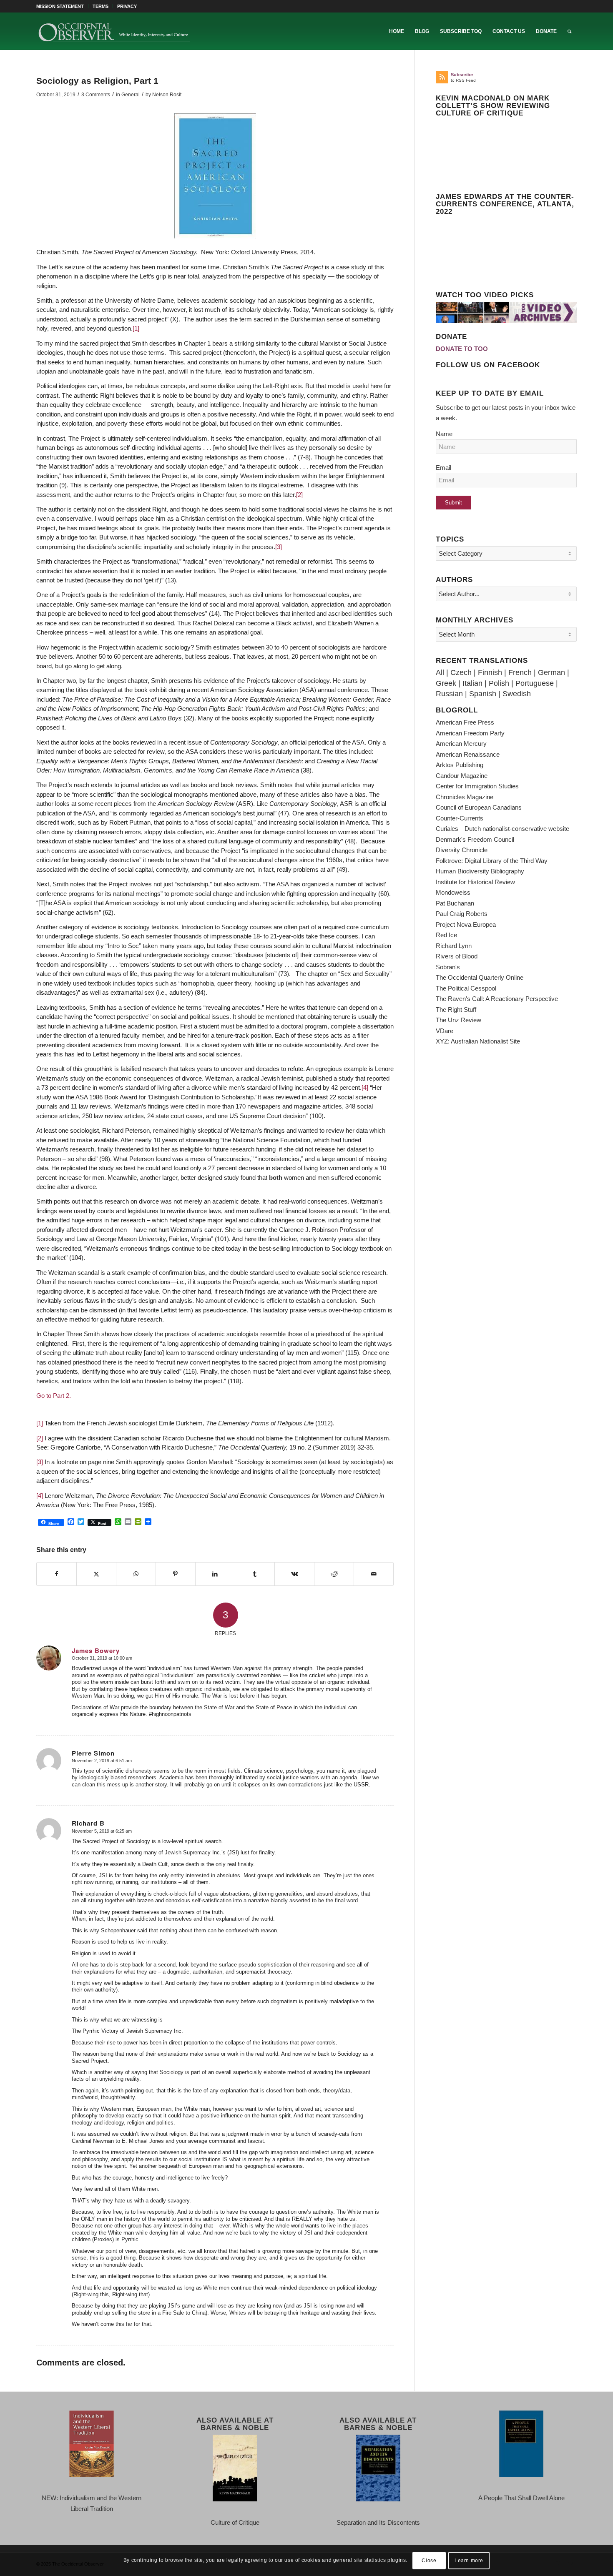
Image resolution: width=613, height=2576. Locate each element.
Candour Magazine (462, 776)
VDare (445, 1031)
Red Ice (446, 935)
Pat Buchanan (455, 903)
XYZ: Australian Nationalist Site (478, 1041)
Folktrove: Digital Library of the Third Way (492, 861)
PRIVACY (127, 6)
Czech (461, 672)
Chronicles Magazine (465, 797)
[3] (279, 547)
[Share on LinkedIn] (215, 1574)
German (551, 672)
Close (429, 2560)
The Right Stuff (456, 1010)
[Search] (569, 31)
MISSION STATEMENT (60, 6)
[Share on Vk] (294, 1574)
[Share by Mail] (374, 1574)
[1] (136, 328)
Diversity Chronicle (462, 850)
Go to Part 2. (54, 1396)
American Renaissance (468, 754)
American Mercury (461, 744)
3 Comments (96, 95)
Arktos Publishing (460, 765)
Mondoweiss (453, 892)
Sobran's (448, 967)
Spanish (483, 694)
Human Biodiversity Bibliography (480, 871)
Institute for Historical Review (475, 882)
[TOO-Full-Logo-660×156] (114, 31)
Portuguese (535, 683)
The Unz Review (458, 1020)
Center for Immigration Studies (477, 786)
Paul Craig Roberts (462, 914)
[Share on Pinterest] (176, 1574)
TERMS (100, 6)
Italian (472, 683)
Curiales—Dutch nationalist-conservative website (502, 829)
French (520, 672)
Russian (449, 694)
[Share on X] (96, 1574)
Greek (446, 683)
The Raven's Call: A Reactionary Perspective (497, 999)
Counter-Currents (460, 818)
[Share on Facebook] (57, 1574)
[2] (299, 495)
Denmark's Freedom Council (475, 839)
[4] (365, 1087)
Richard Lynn (454, 946)
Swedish (517, 694)
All (440, 672)
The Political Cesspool (466, 988)
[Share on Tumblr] (255, 1574)
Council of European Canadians (479, 807)
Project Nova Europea (466, 924)
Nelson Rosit (167, 95)
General (131, 95)
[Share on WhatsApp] (136, 1574)
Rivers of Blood (457, 956)
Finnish (490, 672)
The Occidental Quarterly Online (480, 977)
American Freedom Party (470, 733)
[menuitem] (62, 6)
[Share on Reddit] (334, 1574)
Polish (499, 683)
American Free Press (465, 722)
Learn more (469, 2560)
